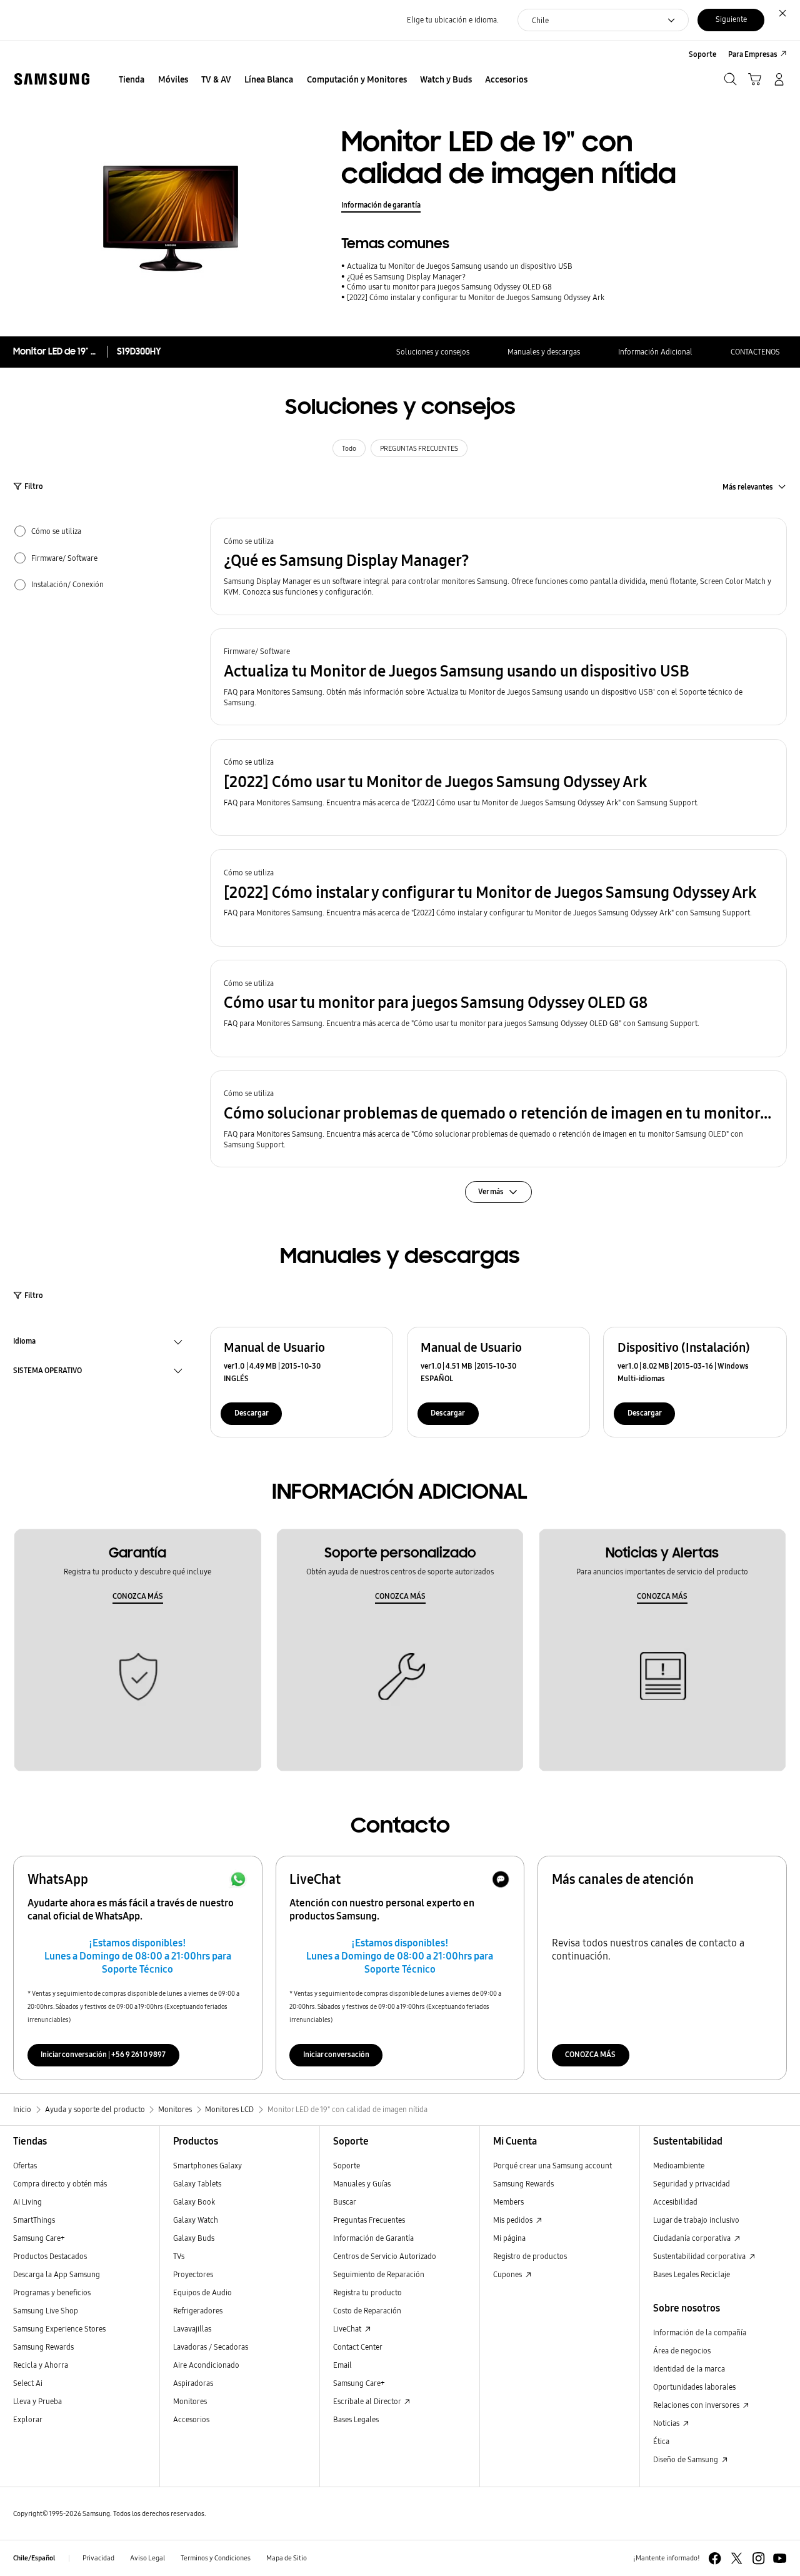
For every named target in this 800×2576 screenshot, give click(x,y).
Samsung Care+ (39, 2238)
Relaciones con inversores (697, 2405)
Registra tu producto (367, 2292)
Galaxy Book (194, 2202)
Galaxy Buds (194, 2238)
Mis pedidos (514, 2220)
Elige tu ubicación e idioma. (453, 20)
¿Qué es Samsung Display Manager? (406, 277)
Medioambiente (679, 2166)
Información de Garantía (373, 2238)
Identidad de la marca (689, 2369)
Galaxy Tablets (197, 2184)
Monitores (190, 2401)
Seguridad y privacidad (692, 2184)
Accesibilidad (675, 2202)
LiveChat (348, 2329)
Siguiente (731, 19)
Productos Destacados (50, 2256)
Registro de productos (530, 2256)
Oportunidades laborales (694, 2387)
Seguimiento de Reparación (379, 2274)
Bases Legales (356, 2419)
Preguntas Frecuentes (369, 2220)
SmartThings (34, 2220)
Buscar (345, 2202)
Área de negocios (682, 2351)
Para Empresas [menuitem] (753, 54)
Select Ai (28, 2383)
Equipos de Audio (202, 2292)
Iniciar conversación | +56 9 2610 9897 (103, 2054)
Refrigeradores (198, 2311)
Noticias (667, 2423)
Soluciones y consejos (433, 352)
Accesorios (191, 2419)
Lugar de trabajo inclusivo (696, 2220)
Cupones (508, 2274)
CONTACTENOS (755, 352)
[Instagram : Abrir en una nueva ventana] (758, 2558)
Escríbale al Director (368, 2401)
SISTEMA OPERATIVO (47, 1372)
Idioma (24, 1342)
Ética (661, 2441)
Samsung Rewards (43, 2347)
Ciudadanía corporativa (693, 2238)
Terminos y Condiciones (216, 2558)
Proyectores (193, 2274)
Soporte (347, 2166)
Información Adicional (655, 352)
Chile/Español (34, 2558)
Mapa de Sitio (287, 2558)
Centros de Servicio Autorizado (385, 2256)
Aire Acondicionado (206, 2365)
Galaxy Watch (196, 2220)
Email (342, 2365)
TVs (179, 2256)
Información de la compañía (700, 2332)
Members (508, 2202)
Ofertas (25, 2166)
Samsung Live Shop (46, 2311)
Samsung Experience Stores (59, 2329)
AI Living (27, 2202)
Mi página (509, 2238)
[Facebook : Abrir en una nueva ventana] (715, 2558)
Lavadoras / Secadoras (211, 2347)
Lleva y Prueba (37, 2401)
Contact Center (358, 2347)
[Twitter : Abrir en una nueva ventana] (737, 2558)
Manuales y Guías (362, 2184)
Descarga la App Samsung (57, 2274)
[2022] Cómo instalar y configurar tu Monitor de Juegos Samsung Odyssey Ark (476, 297)
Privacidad (98, 2558)
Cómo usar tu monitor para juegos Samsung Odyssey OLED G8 (449, 287)
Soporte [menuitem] (702, 54)
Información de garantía (381, 205)
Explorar (28, 2419)
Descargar (252, 1413)
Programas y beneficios (52, 2292)
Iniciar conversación (336, 2054)
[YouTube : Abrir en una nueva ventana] (780, 2558)
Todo (349, 449)
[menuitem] (132, 80)
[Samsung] (52, 79)
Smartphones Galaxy (207, 2166)
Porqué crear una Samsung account (552, 2166)
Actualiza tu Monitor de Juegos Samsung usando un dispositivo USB (460, 266)
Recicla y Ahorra (41, 2365)
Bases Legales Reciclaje (692, 2274)
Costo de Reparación (367, 2311)
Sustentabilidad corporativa (700, 2256)
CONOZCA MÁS (138, 1596)
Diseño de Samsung (687, 2459)
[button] (498, 566)
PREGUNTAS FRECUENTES (419, 449)
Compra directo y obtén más (60, 2184)
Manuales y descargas (544, 352)
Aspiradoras (193, 2383)
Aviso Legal (147, 2558)
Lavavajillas (192, 2329)
